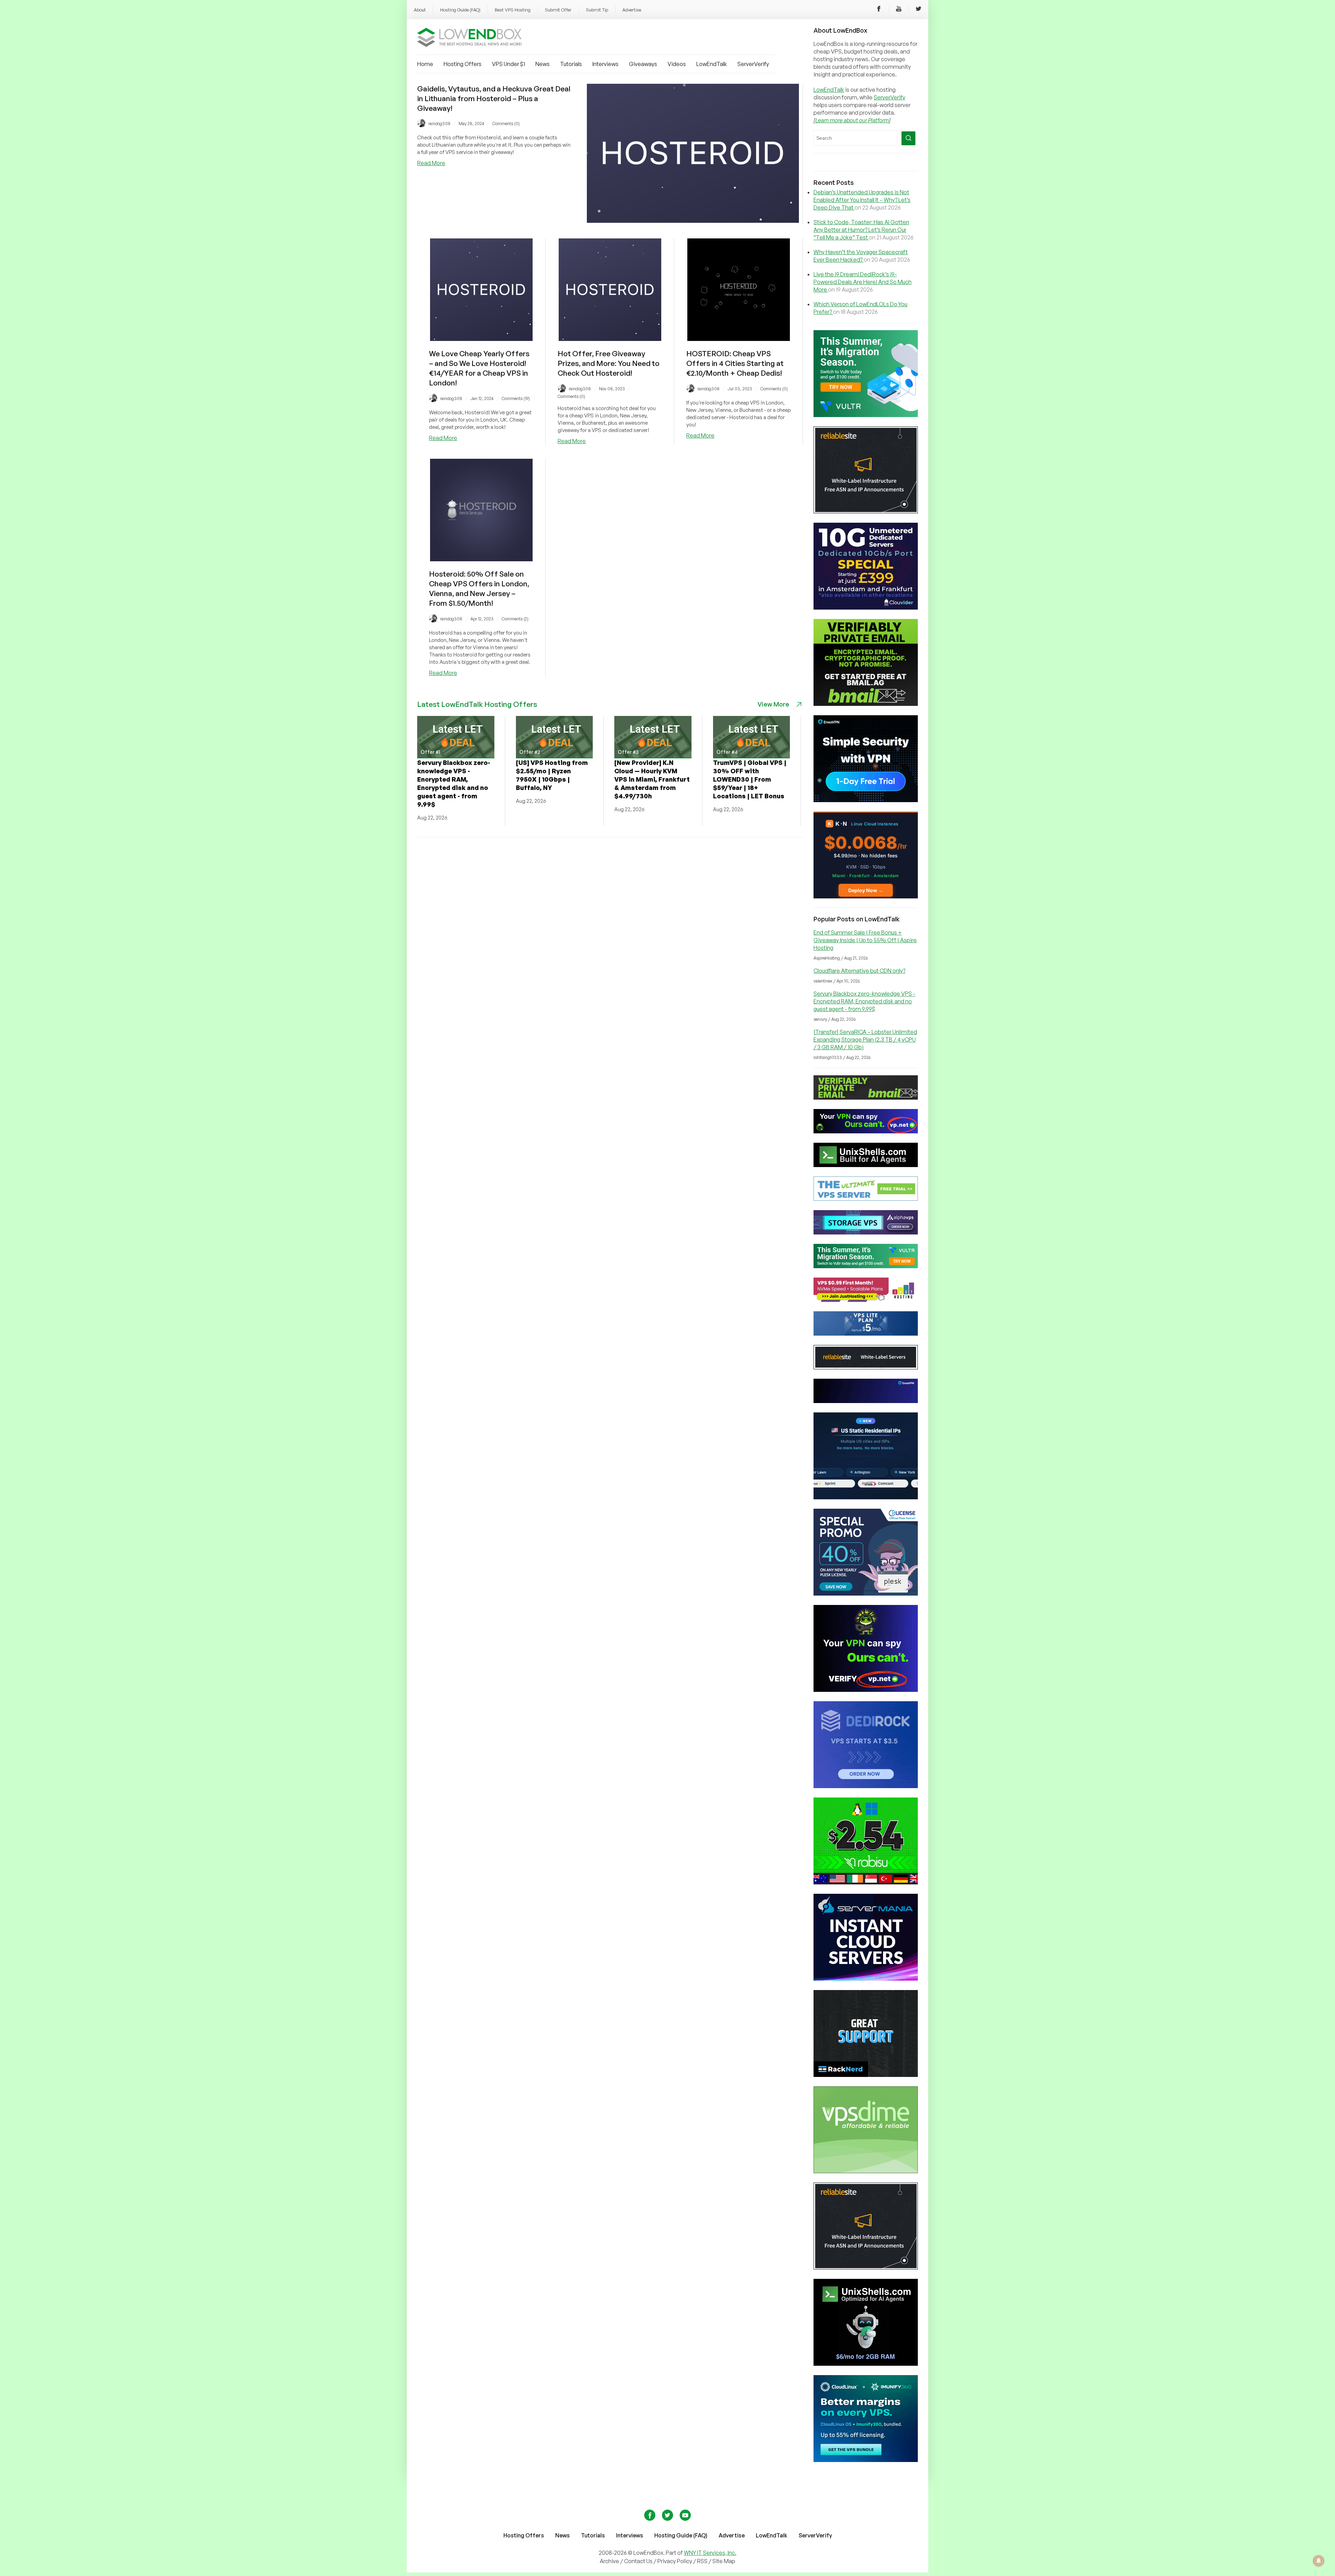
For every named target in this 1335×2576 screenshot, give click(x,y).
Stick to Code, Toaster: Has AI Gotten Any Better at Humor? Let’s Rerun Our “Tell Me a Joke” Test (861, 230)
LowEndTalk (712, 64)
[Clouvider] (866, 608)
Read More (431, 163)
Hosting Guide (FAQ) (460, 10)
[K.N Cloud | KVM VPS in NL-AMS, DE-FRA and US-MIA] (866, 896)
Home (425, 64)
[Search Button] (908, 138)
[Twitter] (919, 10)
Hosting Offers (463, 64)
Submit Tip (597, 10)
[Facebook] (879, 10)
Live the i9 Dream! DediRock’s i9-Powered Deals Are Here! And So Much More (863, 282)
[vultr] (866, 415)
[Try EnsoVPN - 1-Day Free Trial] (866, 800)
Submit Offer (558, 10)
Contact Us (639, 2561)
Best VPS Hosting (513, 10)
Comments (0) (506, 124)
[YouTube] (899, 10)
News (543, 64)
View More (773, 704)
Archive (609, 2561)
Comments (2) (515, 619)
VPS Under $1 (508, 64)
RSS (703, 2561)
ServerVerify (753, 64)
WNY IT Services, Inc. (710, 2553)
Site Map (724, 2561)
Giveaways (643, 64)
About (420, 10)
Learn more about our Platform (852, 120)
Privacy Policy (675, 2561)
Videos (677, 64)
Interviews (605, 64)
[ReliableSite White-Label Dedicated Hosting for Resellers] (866, 511)
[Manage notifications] (1319, 2561)
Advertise (632, 10)
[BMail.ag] (866, 704)
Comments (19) (516, 398)
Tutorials (571, 64)
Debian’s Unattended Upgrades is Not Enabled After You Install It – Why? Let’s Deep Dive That (862, 200)
